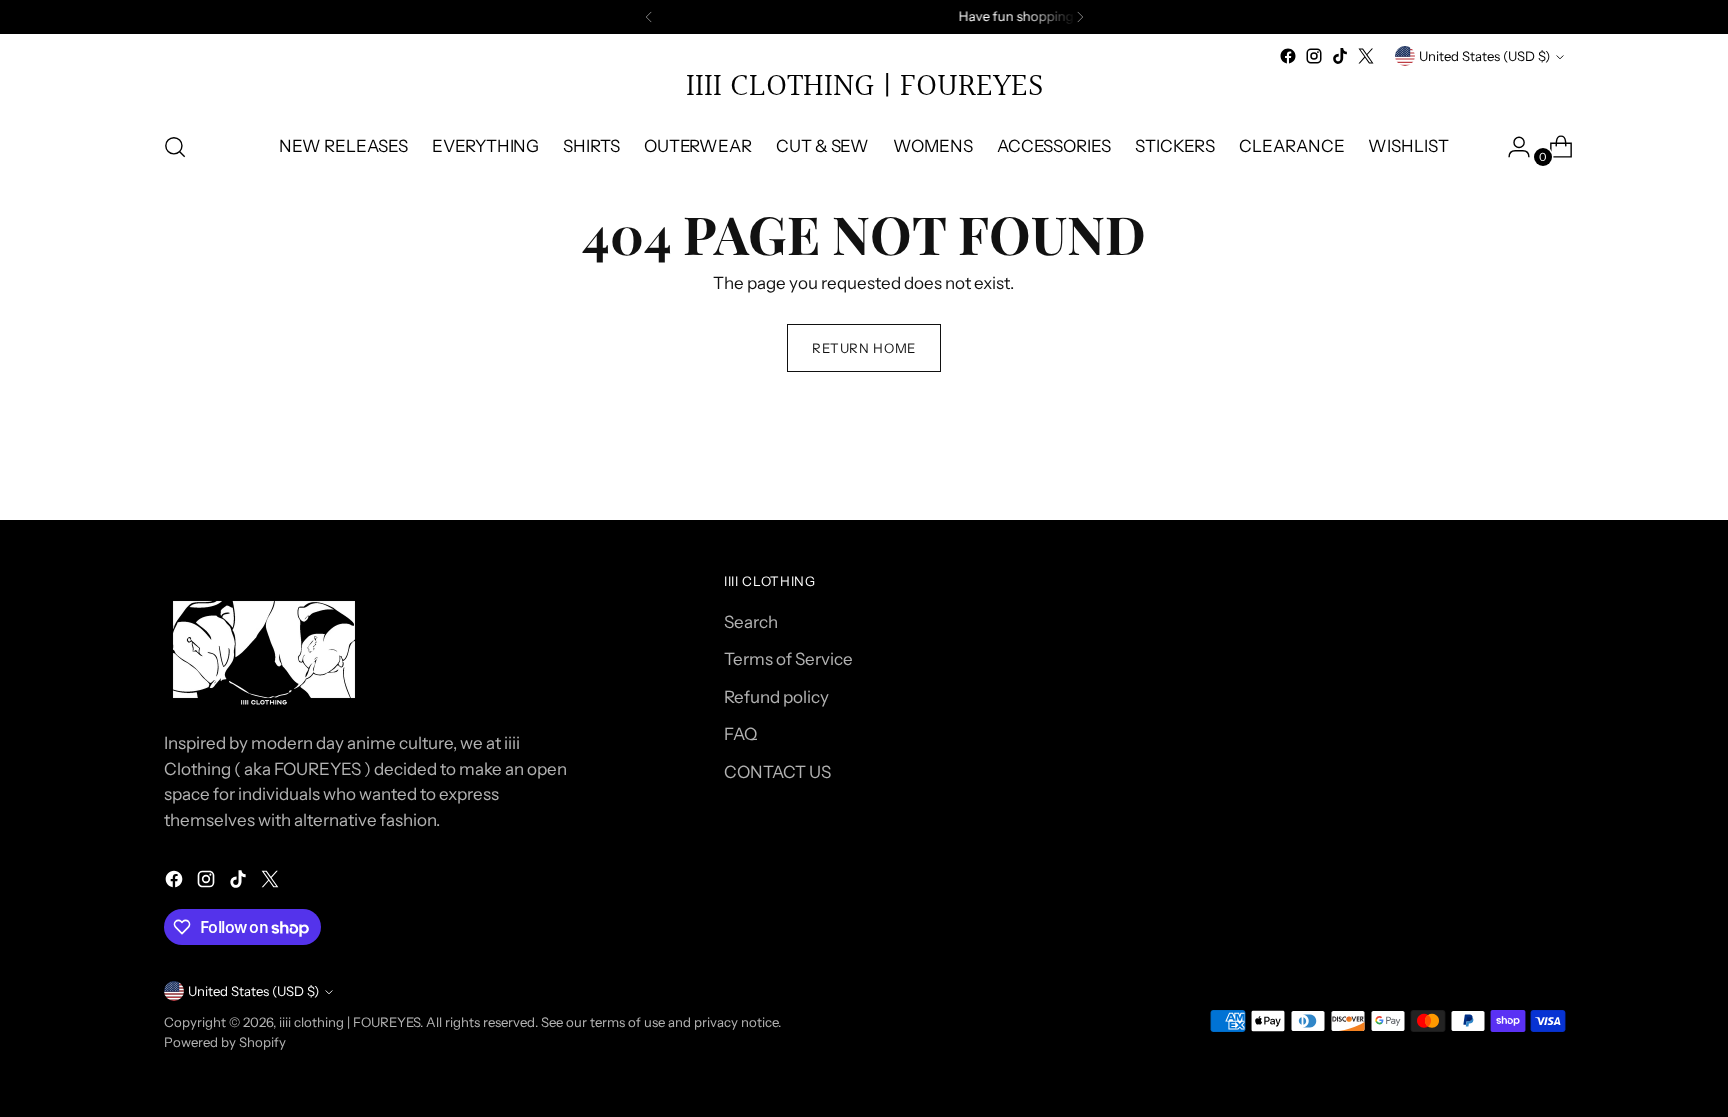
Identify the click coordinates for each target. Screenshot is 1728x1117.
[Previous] (649, 17)
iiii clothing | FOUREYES (349, 1022)
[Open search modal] (175, 147)
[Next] (1080, 17)
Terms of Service (788, 659)
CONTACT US (777, 772)
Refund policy (776, 697)
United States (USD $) (1484, 56)
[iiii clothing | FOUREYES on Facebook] (1288, 56)
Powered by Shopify (225, 1042)
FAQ (740, 734)
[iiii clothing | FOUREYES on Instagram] (1314, 56)
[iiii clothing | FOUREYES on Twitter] (1366, 56)
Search (751, 622)
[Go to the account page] (1511, 147)
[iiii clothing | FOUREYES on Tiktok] (1340, 56)
